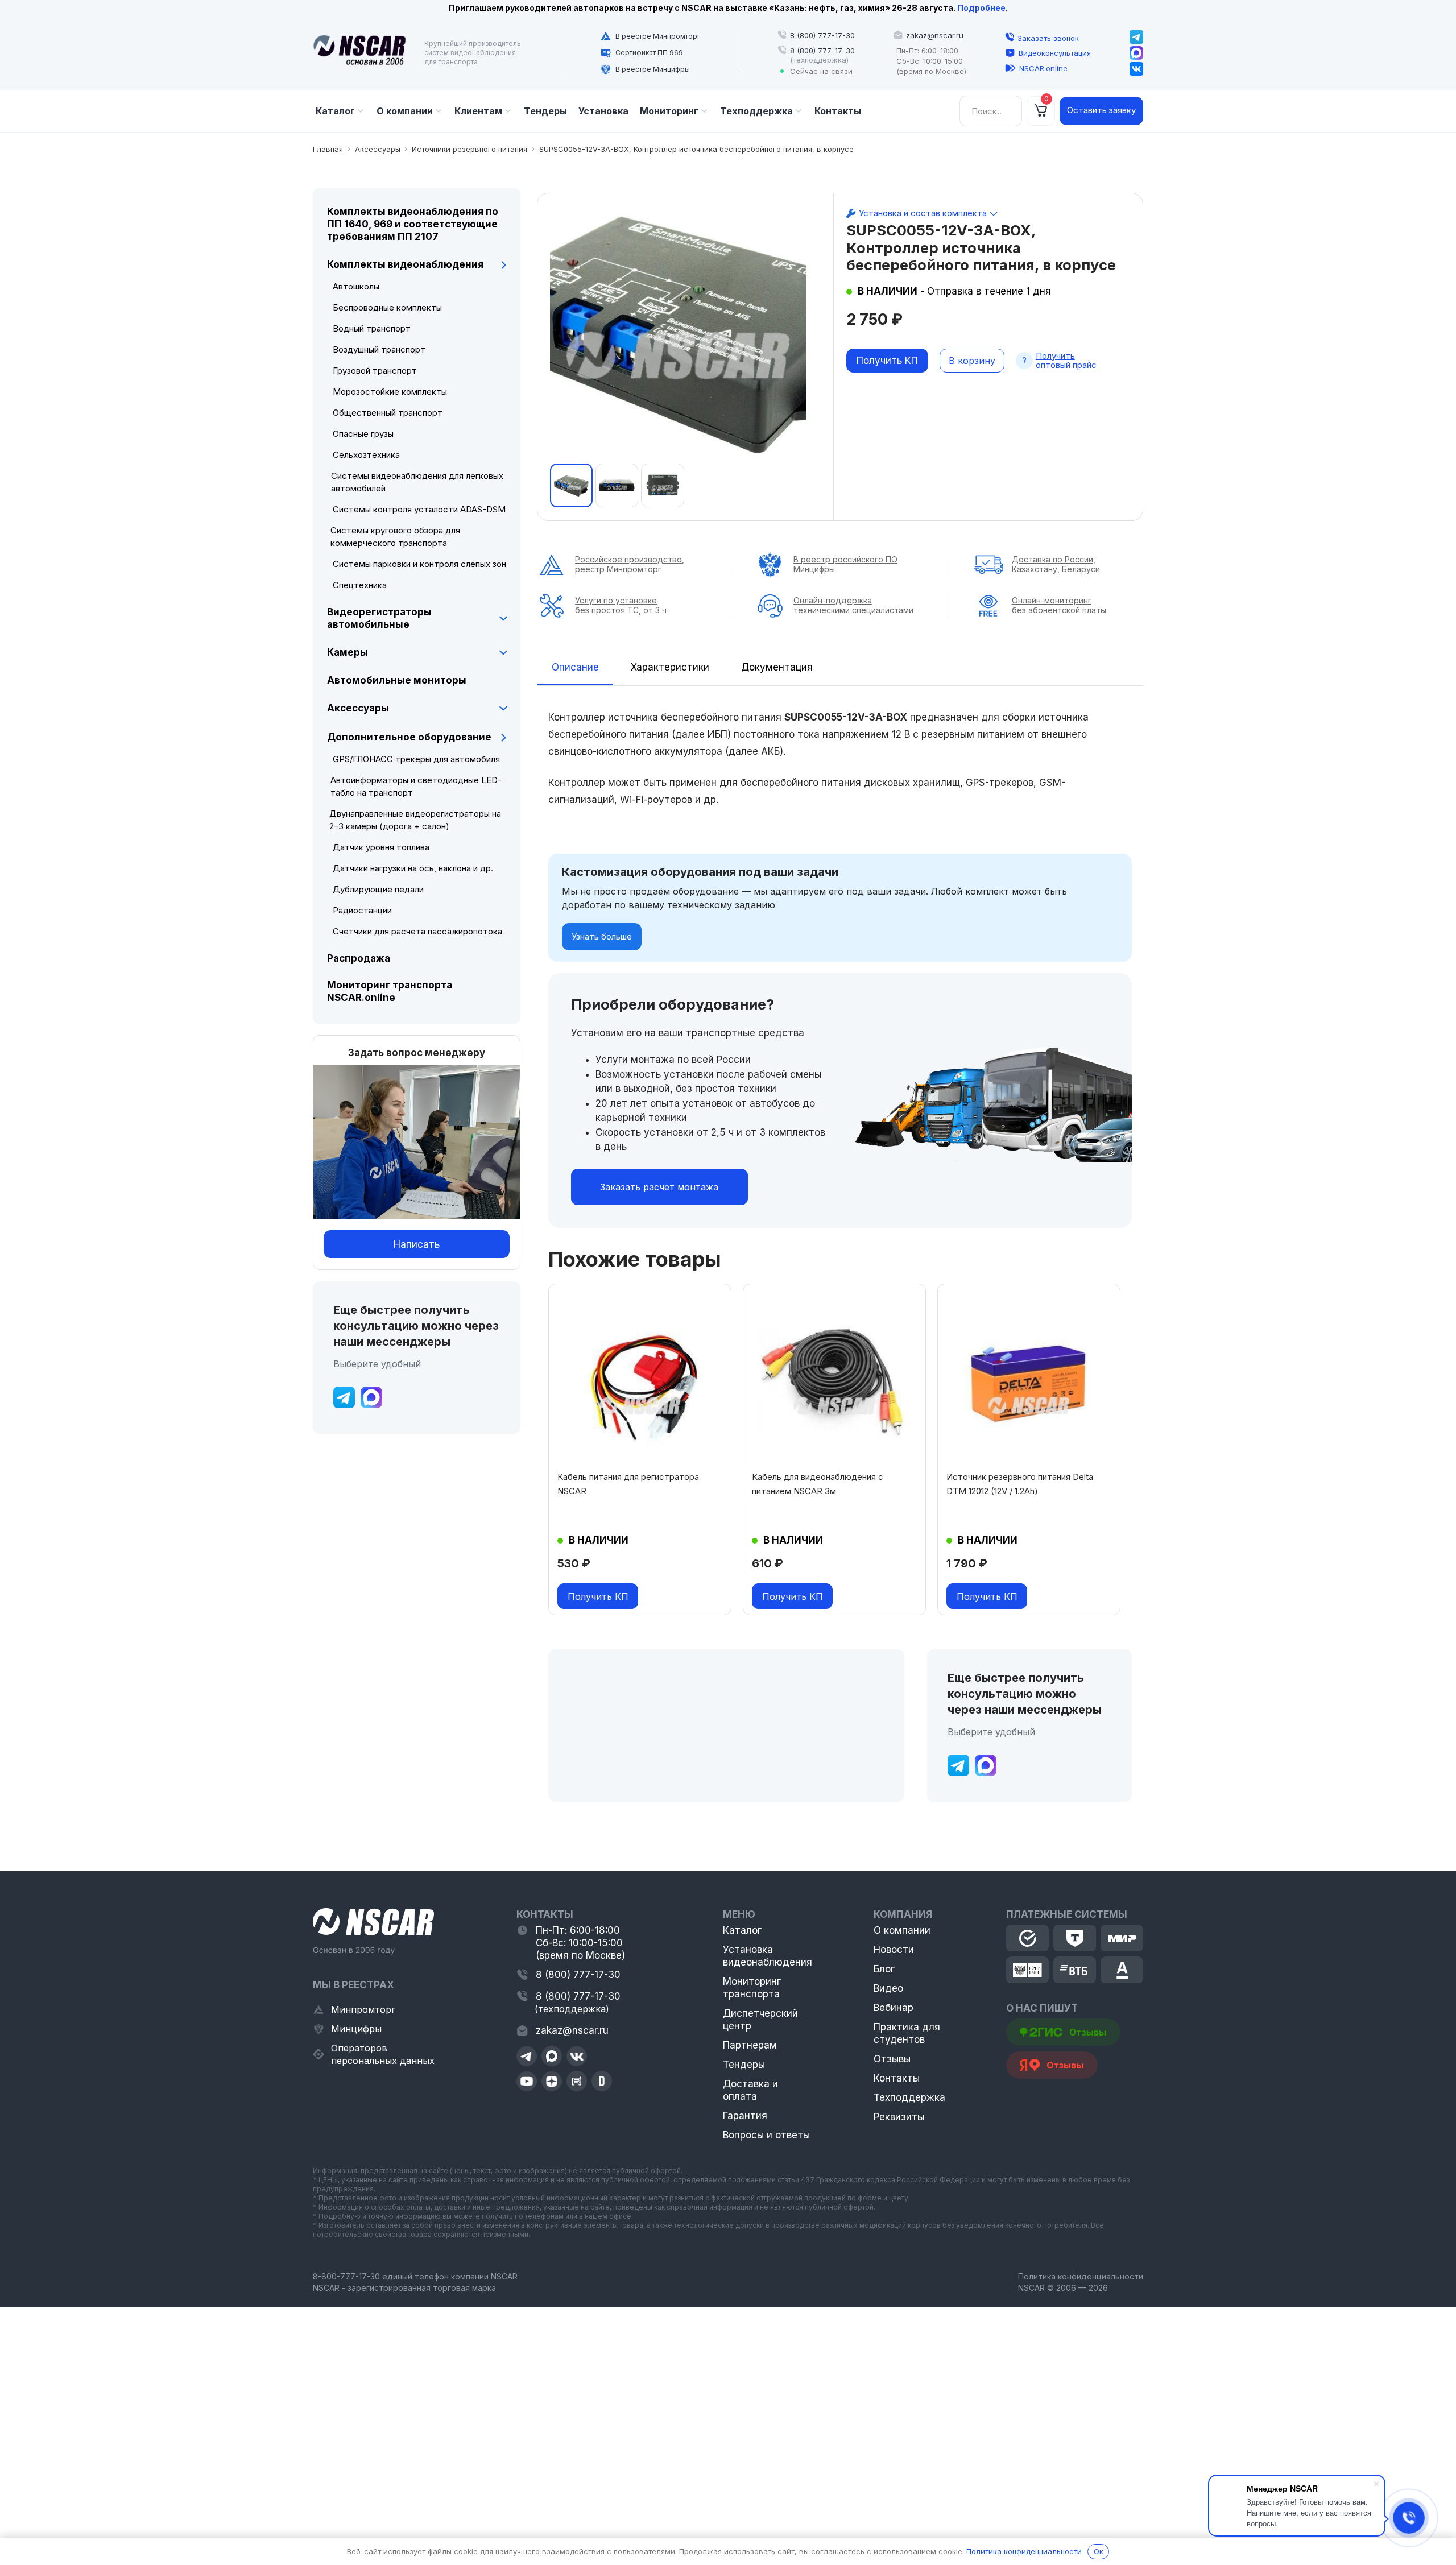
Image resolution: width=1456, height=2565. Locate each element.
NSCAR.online (1043, 68)
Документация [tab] (777, 667)
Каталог (742, 1930)
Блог (884, 1969)
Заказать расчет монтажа (659, 1187)
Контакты (897, 2078)
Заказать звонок (1048, 38)
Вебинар (894, 2008)
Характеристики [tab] (670, 667)
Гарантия (745, 2116)
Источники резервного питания (470, 149)
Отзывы (892, 2059)
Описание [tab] (575, 667)
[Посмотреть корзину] (1041, 111)
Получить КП (887, 361)
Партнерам (750, 2045)
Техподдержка (909, 2097)
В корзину (972, 361)
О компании (902, 1930)
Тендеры (744, 2065)
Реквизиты (899, 2117)
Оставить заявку (1101, 110)
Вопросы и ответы (766, 2135)
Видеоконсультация (1055, 53)
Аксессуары (378, 149)
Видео (888, 1988)
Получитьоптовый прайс (1066, 361)
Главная (328, 149)
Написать (417, 1244)
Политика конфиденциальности (1081, 2276)
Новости (894, 1950)
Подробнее (981, 8)
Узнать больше (602, 936)
